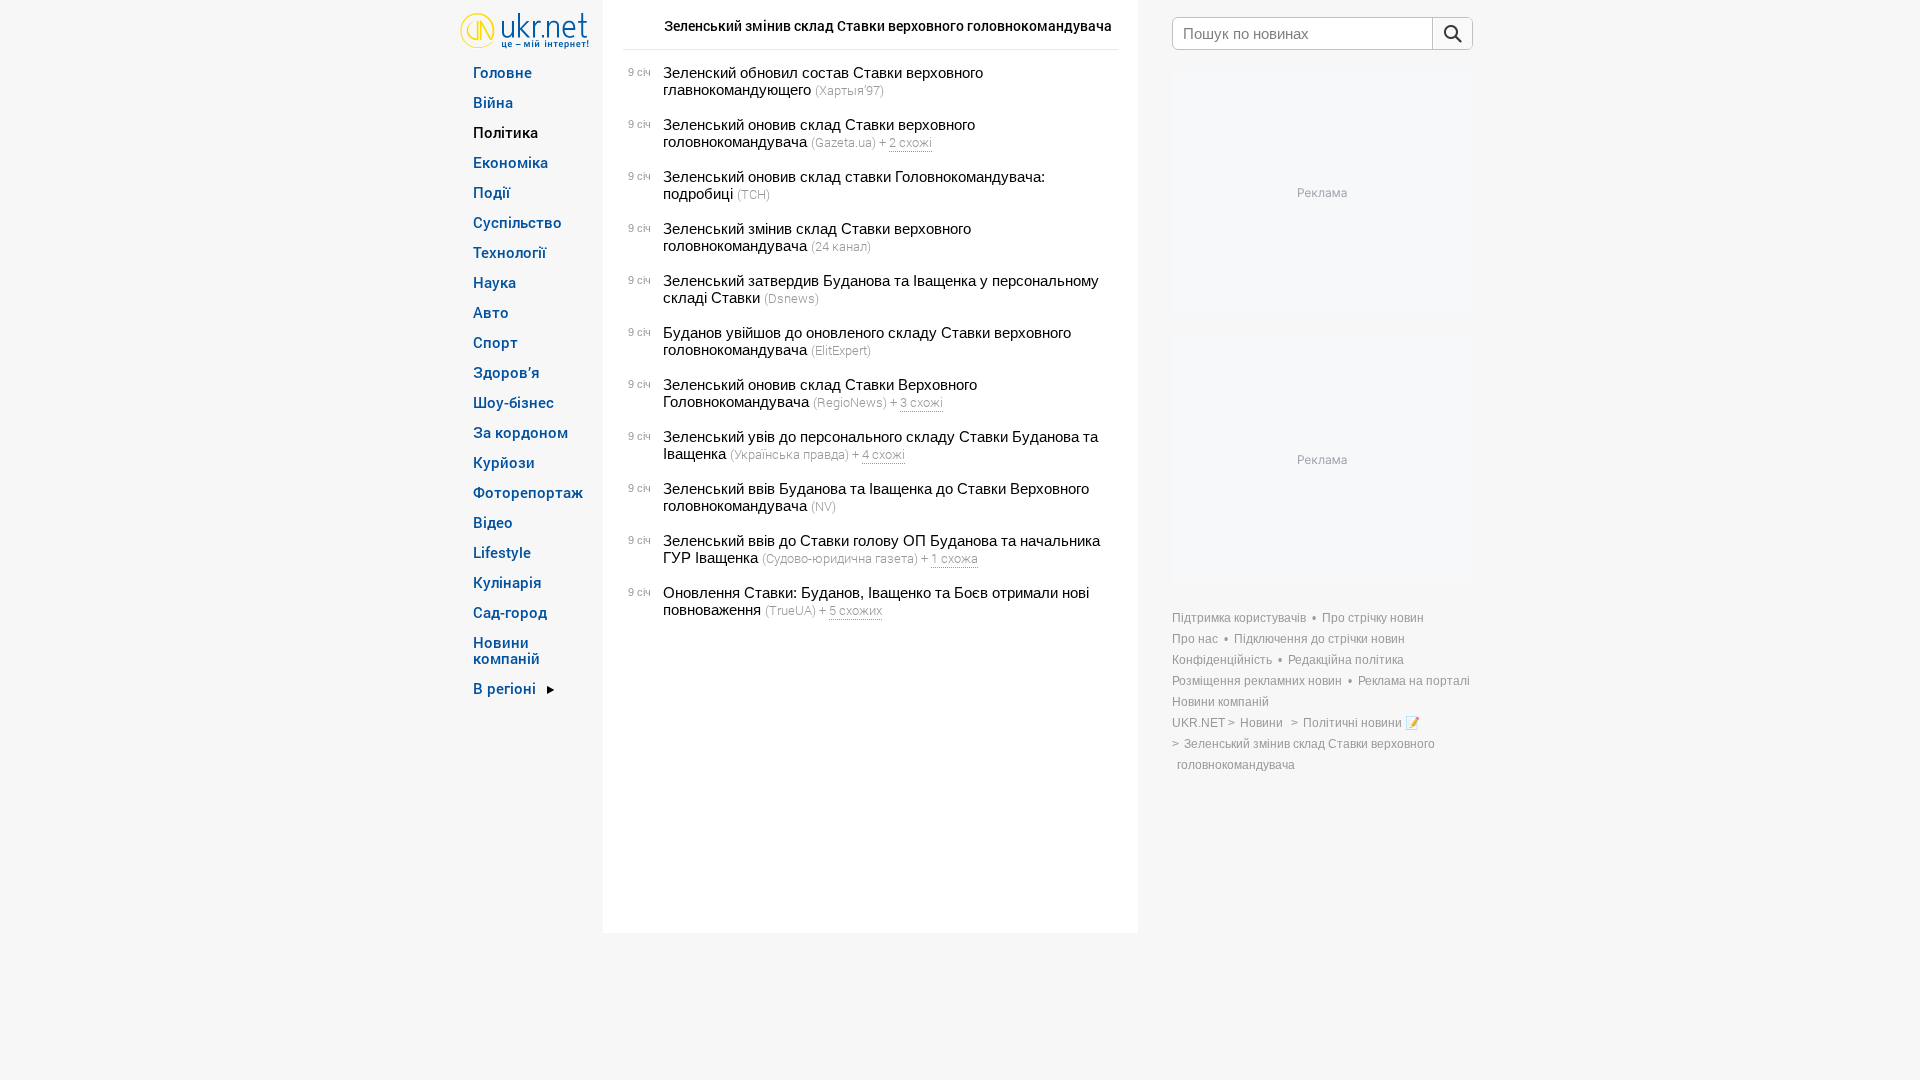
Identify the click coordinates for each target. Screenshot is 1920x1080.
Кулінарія (507, 582)
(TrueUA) (790, 610)
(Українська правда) (789, 454)
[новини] (524, 29)
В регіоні (504, 688)
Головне (502, 72)
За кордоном (520, 432)
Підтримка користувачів (1239, 618)
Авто (491, 312)
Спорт (495, 342)
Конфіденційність (1222, 660)
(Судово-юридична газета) (840, 558)
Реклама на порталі (1414, 681)
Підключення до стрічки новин (1319, 639)
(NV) (823, 506)
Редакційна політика (1346, 660)
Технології (509, 252)
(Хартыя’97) (849, 90)
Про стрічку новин (1373, 618)
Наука (494, 282)
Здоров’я (506, 372)
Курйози (504, 462)
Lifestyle (502, 552)
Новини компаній (506, 650)
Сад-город (510, 612)
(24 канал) (841, 246)
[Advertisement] (867, 776)
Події (491, 192)
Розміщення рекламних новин (1257, 681)
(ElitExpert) (841, 350)
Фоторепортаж (528, 492)
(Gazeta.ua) (843, 142)
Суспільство (517, 222)
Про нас (1195, 639)
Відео (493, 522)
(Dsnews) (791, 298)
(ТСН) (753, 194)
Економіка (510, 162)
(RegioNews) (850, 402)
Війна (493, 102)
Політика (505, 132)
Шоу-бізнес (513, 402)
